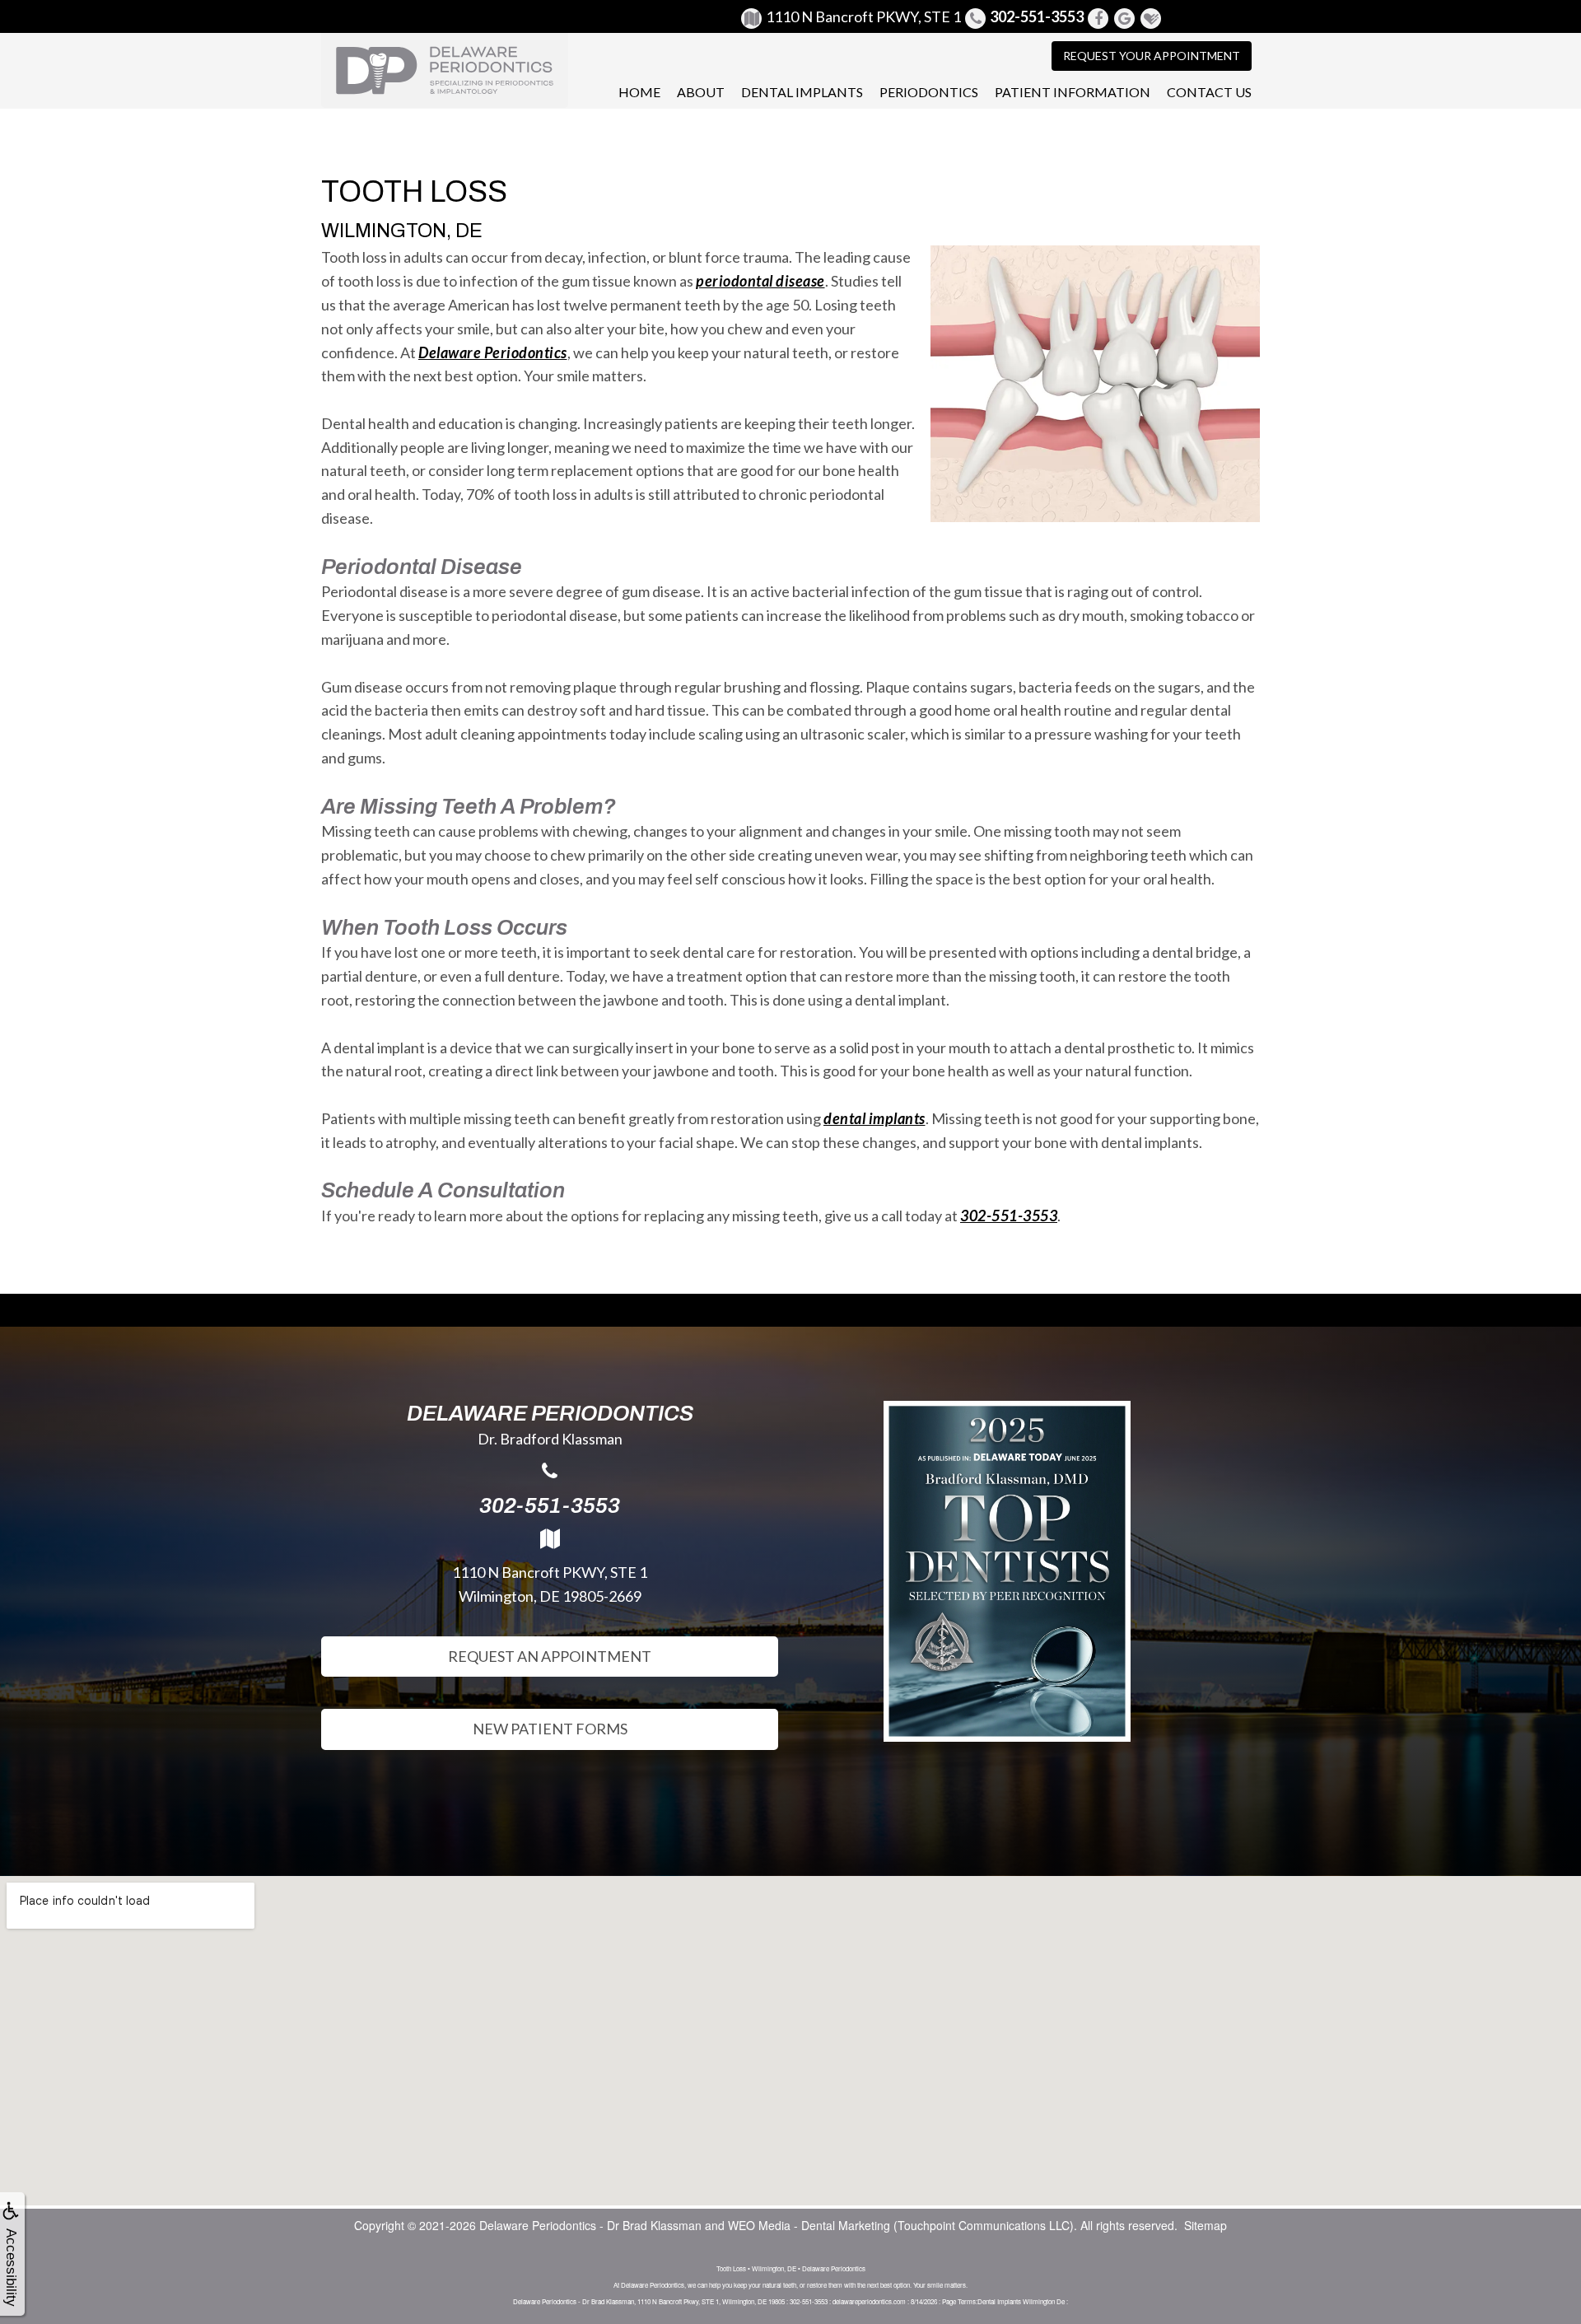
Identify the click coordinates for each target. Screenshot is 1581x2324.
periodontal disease (760, 281)
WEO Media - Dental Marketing (809, 2225)
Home (639, 92)
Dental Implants (802, 92)
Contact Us (1209, 92)
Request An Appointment (550, 1656)
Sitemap (1206, 2225)
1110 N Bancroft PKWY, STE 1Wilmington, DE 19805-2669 (550, 1584)
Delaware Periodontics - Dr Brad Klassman (590, 2225)
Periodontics (929, 92)
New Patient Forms (550, 1729)
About (701, 92)
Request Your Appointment (1152, 56)
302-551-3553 (1009, 1216)
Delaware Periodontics (493, 352)
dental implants (874, 1118)
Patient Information (1073, 92)
